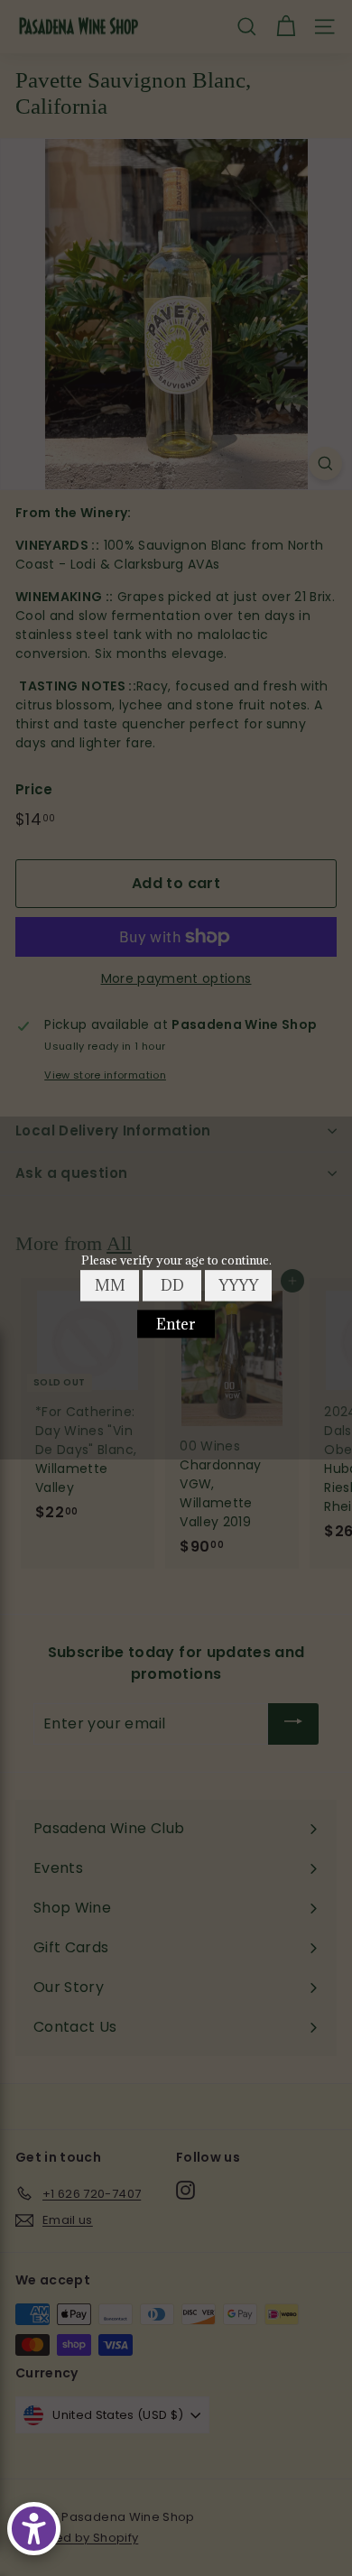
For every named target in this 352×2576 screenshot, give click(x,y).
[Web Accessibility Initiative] (34, 2529)
